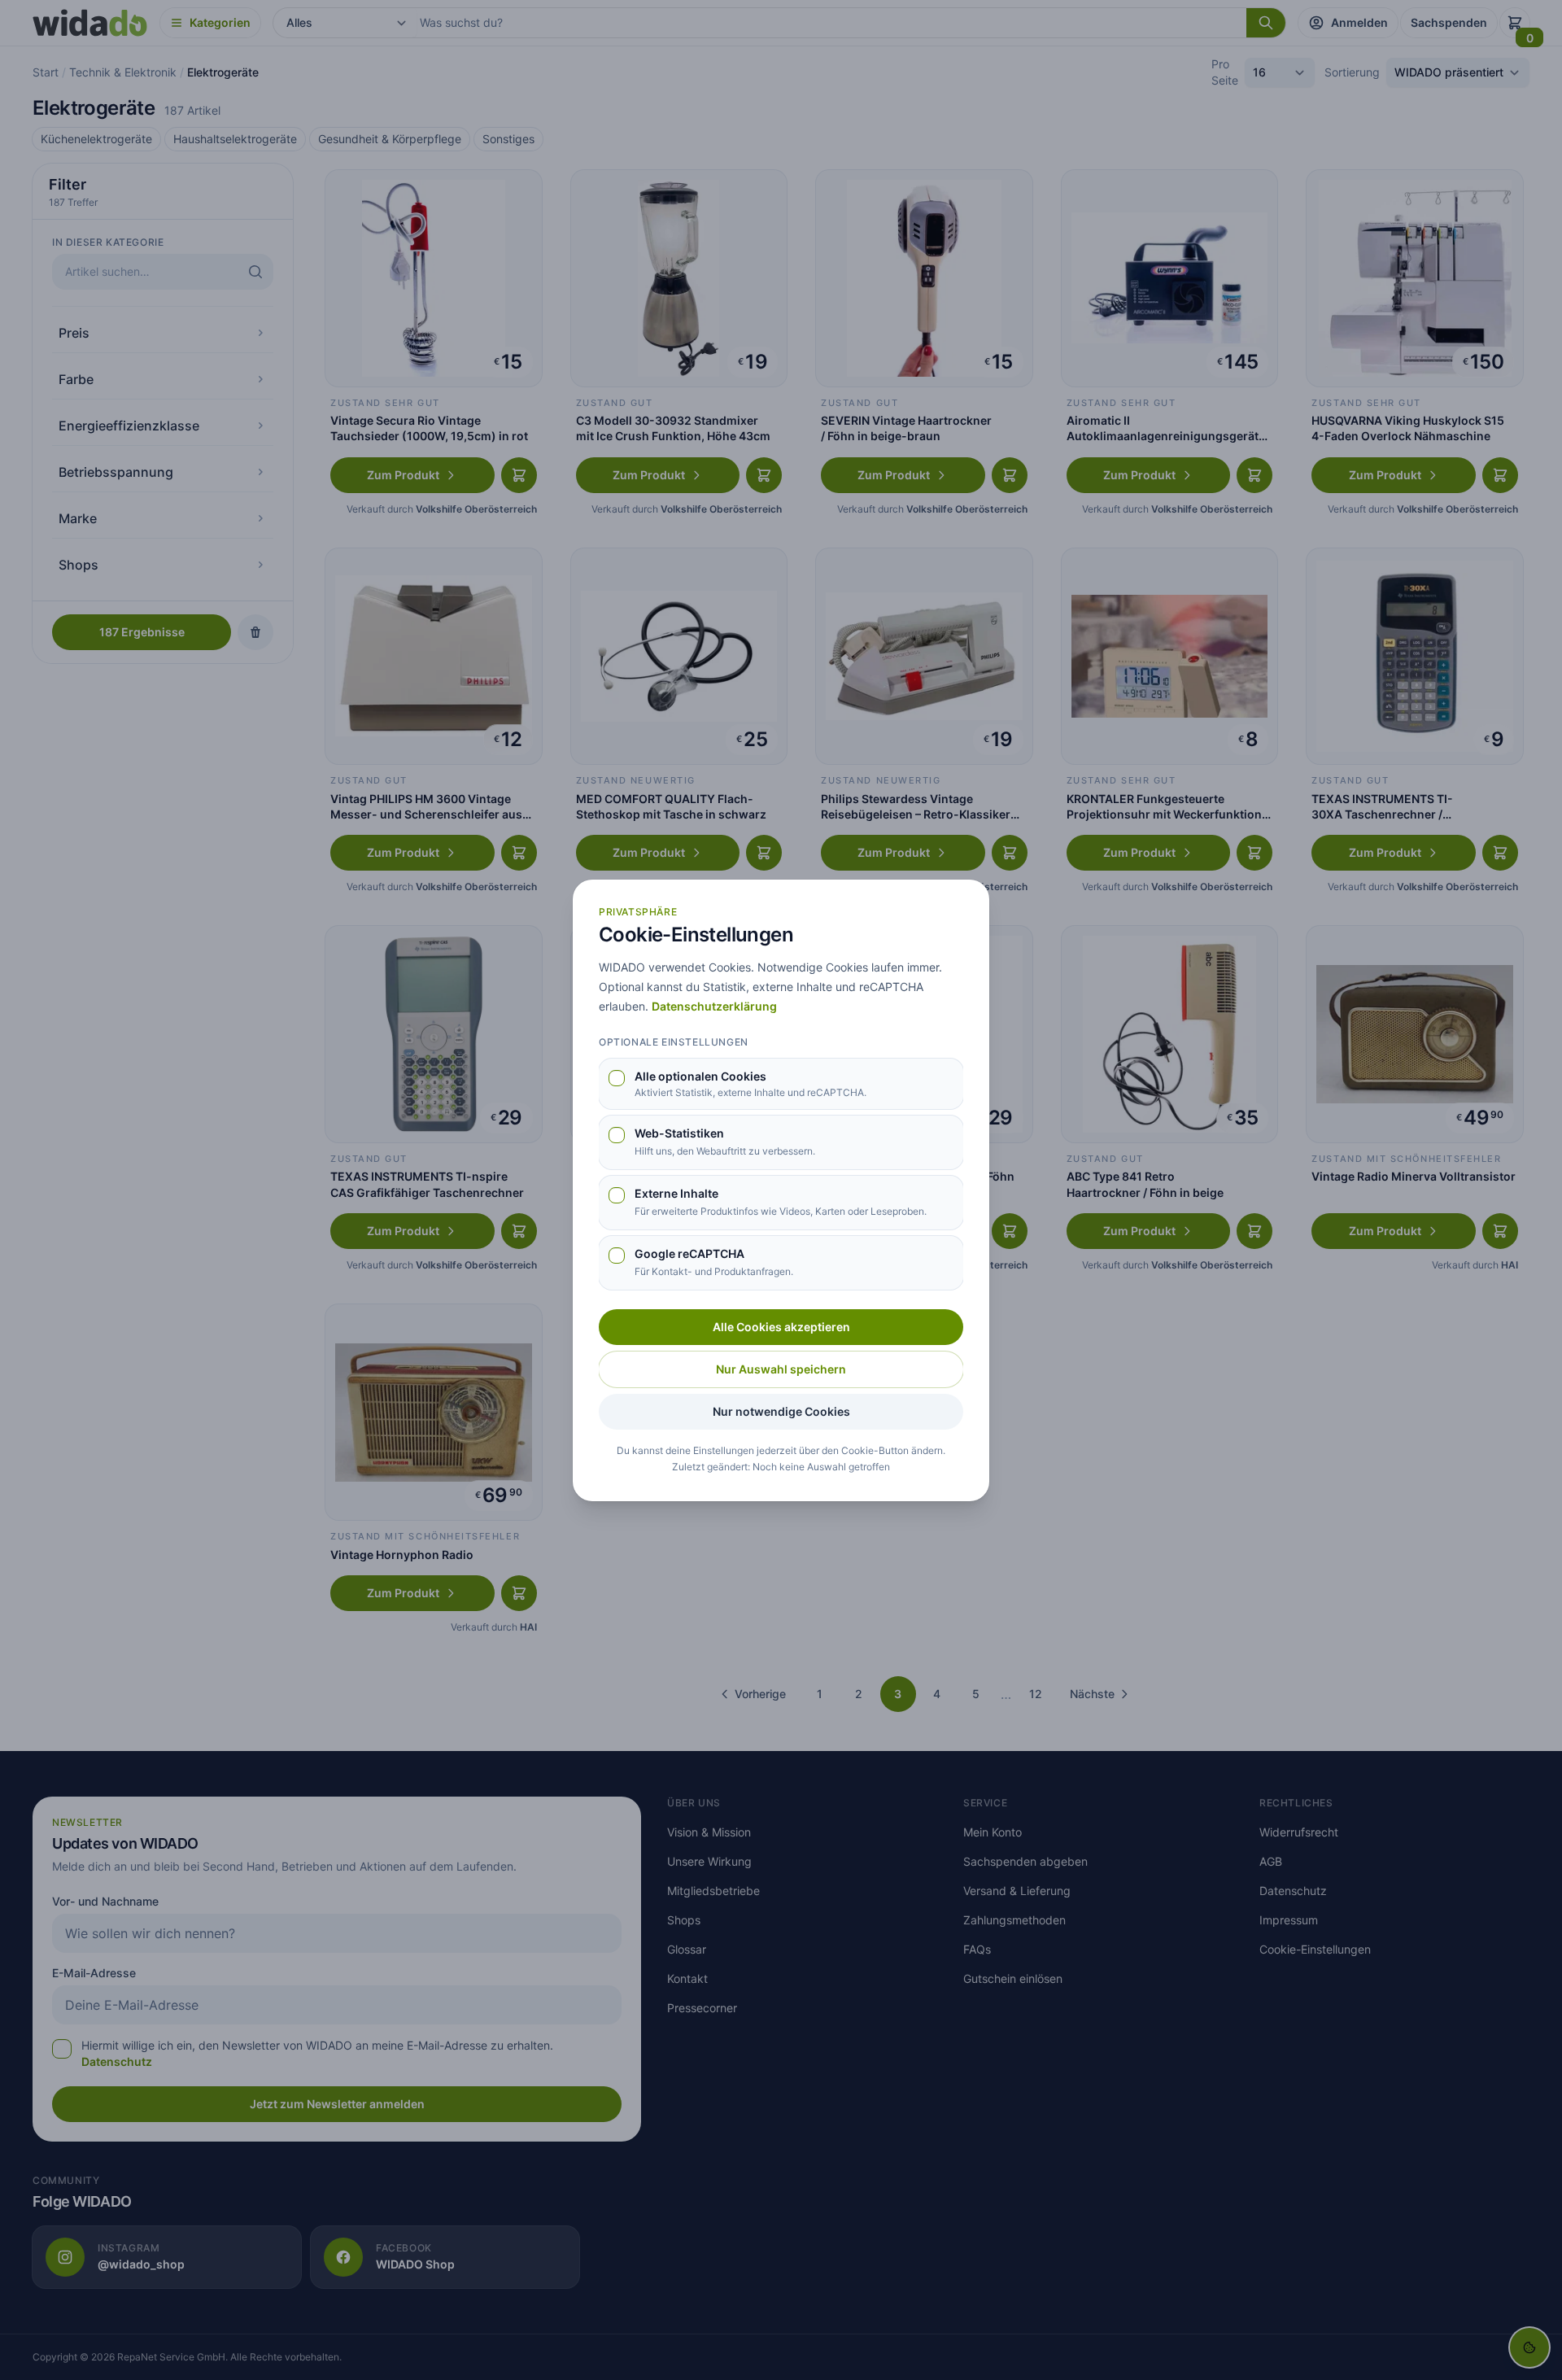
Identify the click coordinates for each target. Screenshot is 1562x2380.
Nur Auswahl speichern (781, 1369)
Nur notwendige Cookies (781, 1411)
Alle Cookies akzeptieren (781, 1327)
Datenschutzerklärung (714, 1006)
